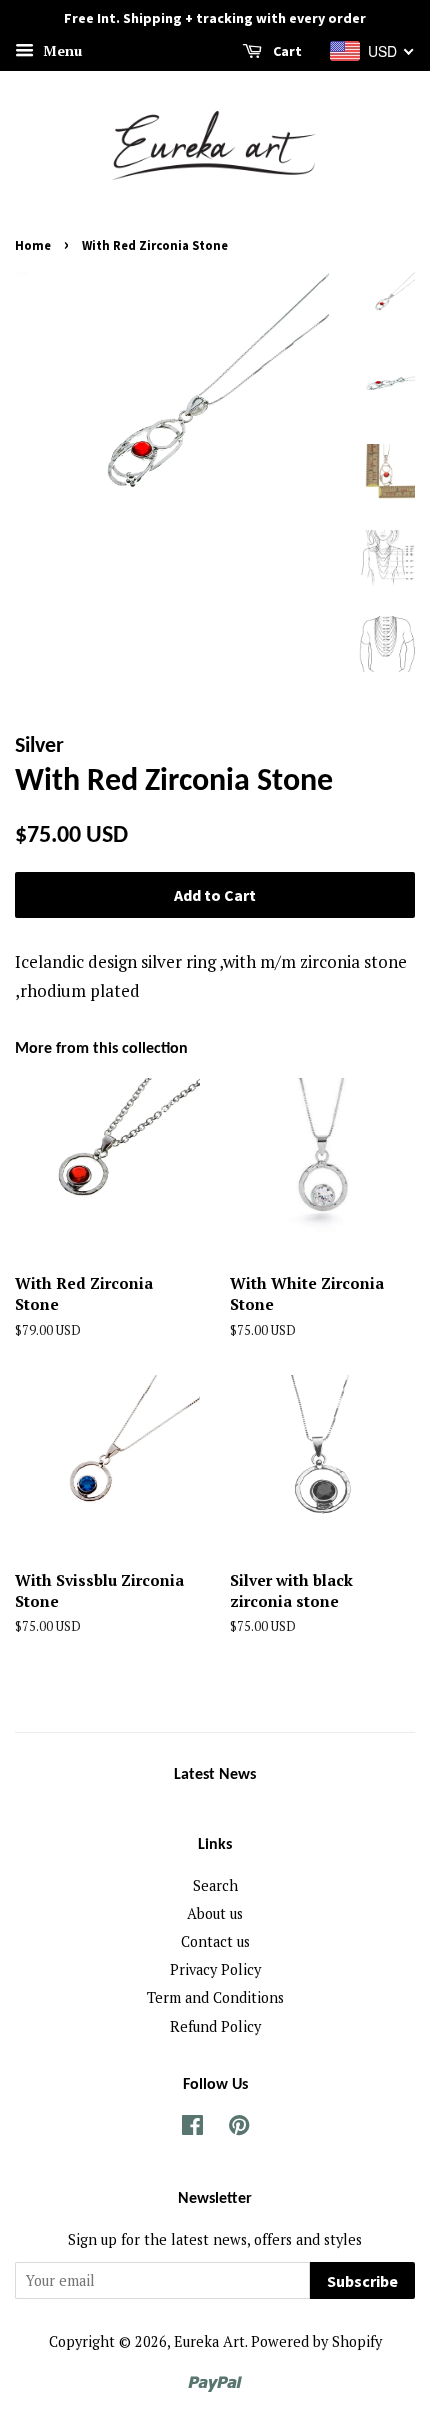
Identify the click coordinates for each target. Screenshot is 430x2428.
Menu (60, 50)
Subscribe (362, 2281)
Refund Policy (215, 2026)
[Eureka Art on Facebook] (192, 2128)
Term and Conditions (215, 1997)
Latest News (215, 1775)
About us (215, 1913)
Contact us (215, 1941)
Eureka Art (209, 2341)
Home (33, 245)
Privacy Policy (215, 1969)
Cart (286, 51)
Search (215, 1885)
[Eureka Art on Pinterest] (239, 2128)
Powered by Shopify (316, 2341)
